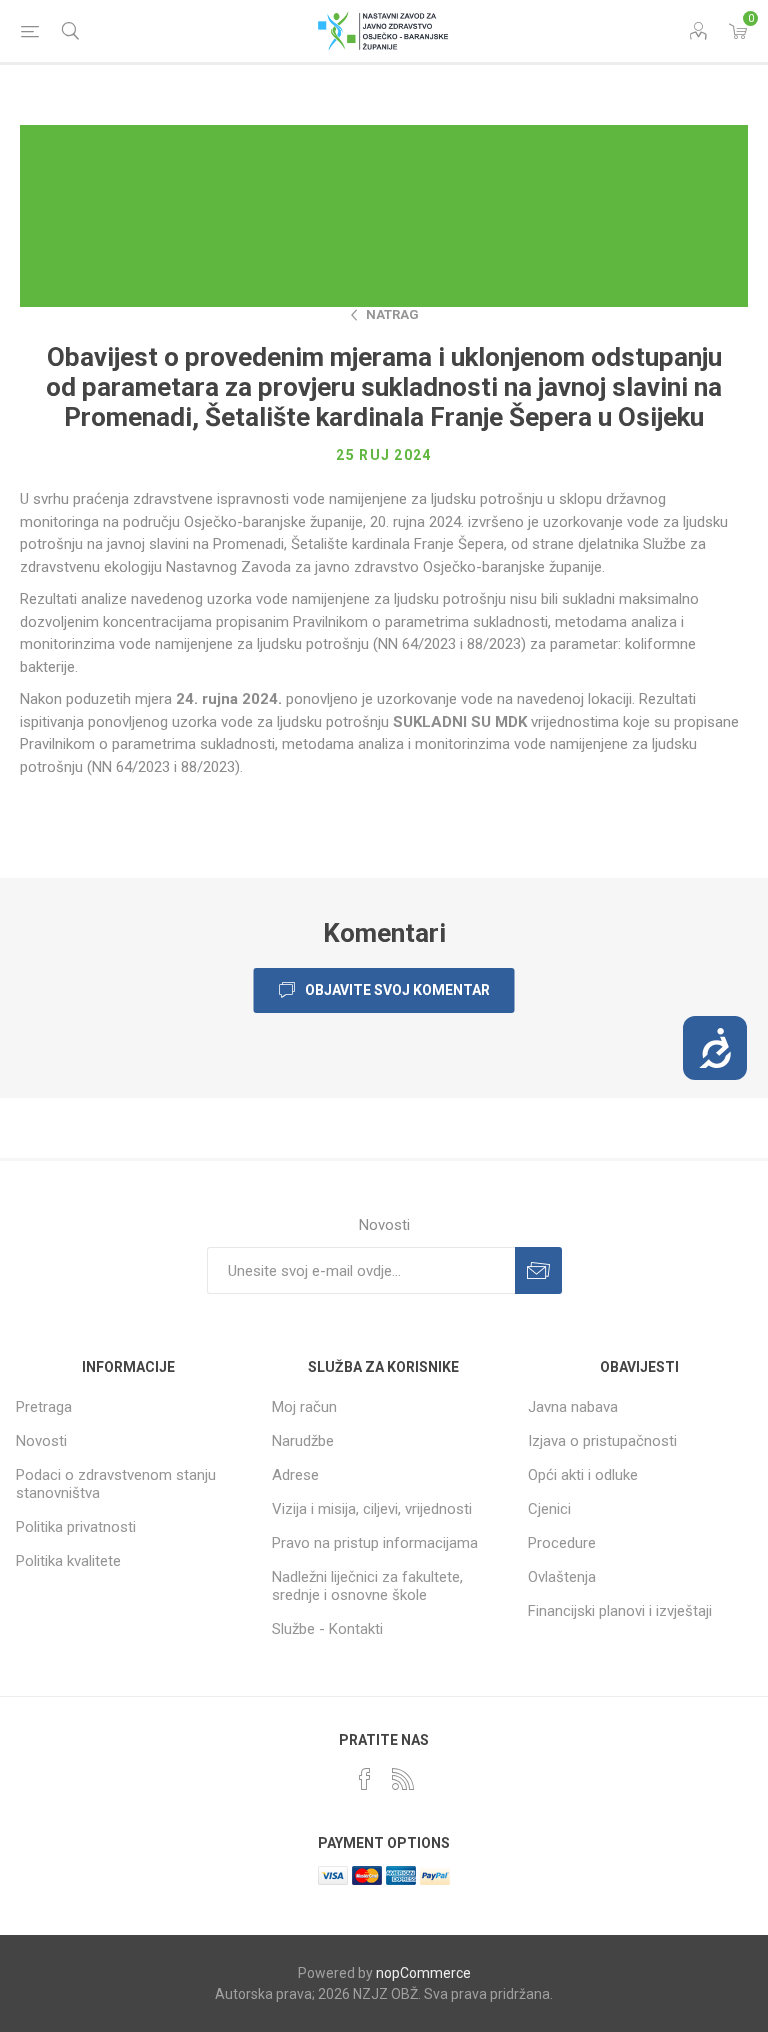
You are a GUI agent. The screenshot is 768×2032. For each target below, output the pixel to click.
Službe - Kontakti (327, 1629)
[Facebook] (365, 1779)
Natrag (392, 314)
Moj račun (304, 1407)
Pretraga (44, 1407)
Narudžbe (303, 1441)
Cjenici (549, 1509)
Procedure (562, 1543)
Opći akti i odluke (583, 1475)
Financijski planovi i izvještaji (620, 1611)
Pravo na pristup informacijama (375, 1543)
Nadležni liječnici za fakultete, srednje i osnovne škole (367, 1586)
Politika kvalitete (68, 1561)
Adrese (295, 1475)
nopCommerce (423, 1973)
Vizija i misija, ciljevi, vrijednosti (372, 1509)
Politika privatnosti (76, 1527)
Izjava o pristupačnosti (602, 1441)
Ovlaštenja (562, 1577)
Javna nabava (573, 1407)
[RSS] (403, 1779)
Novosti (41, 1441)
